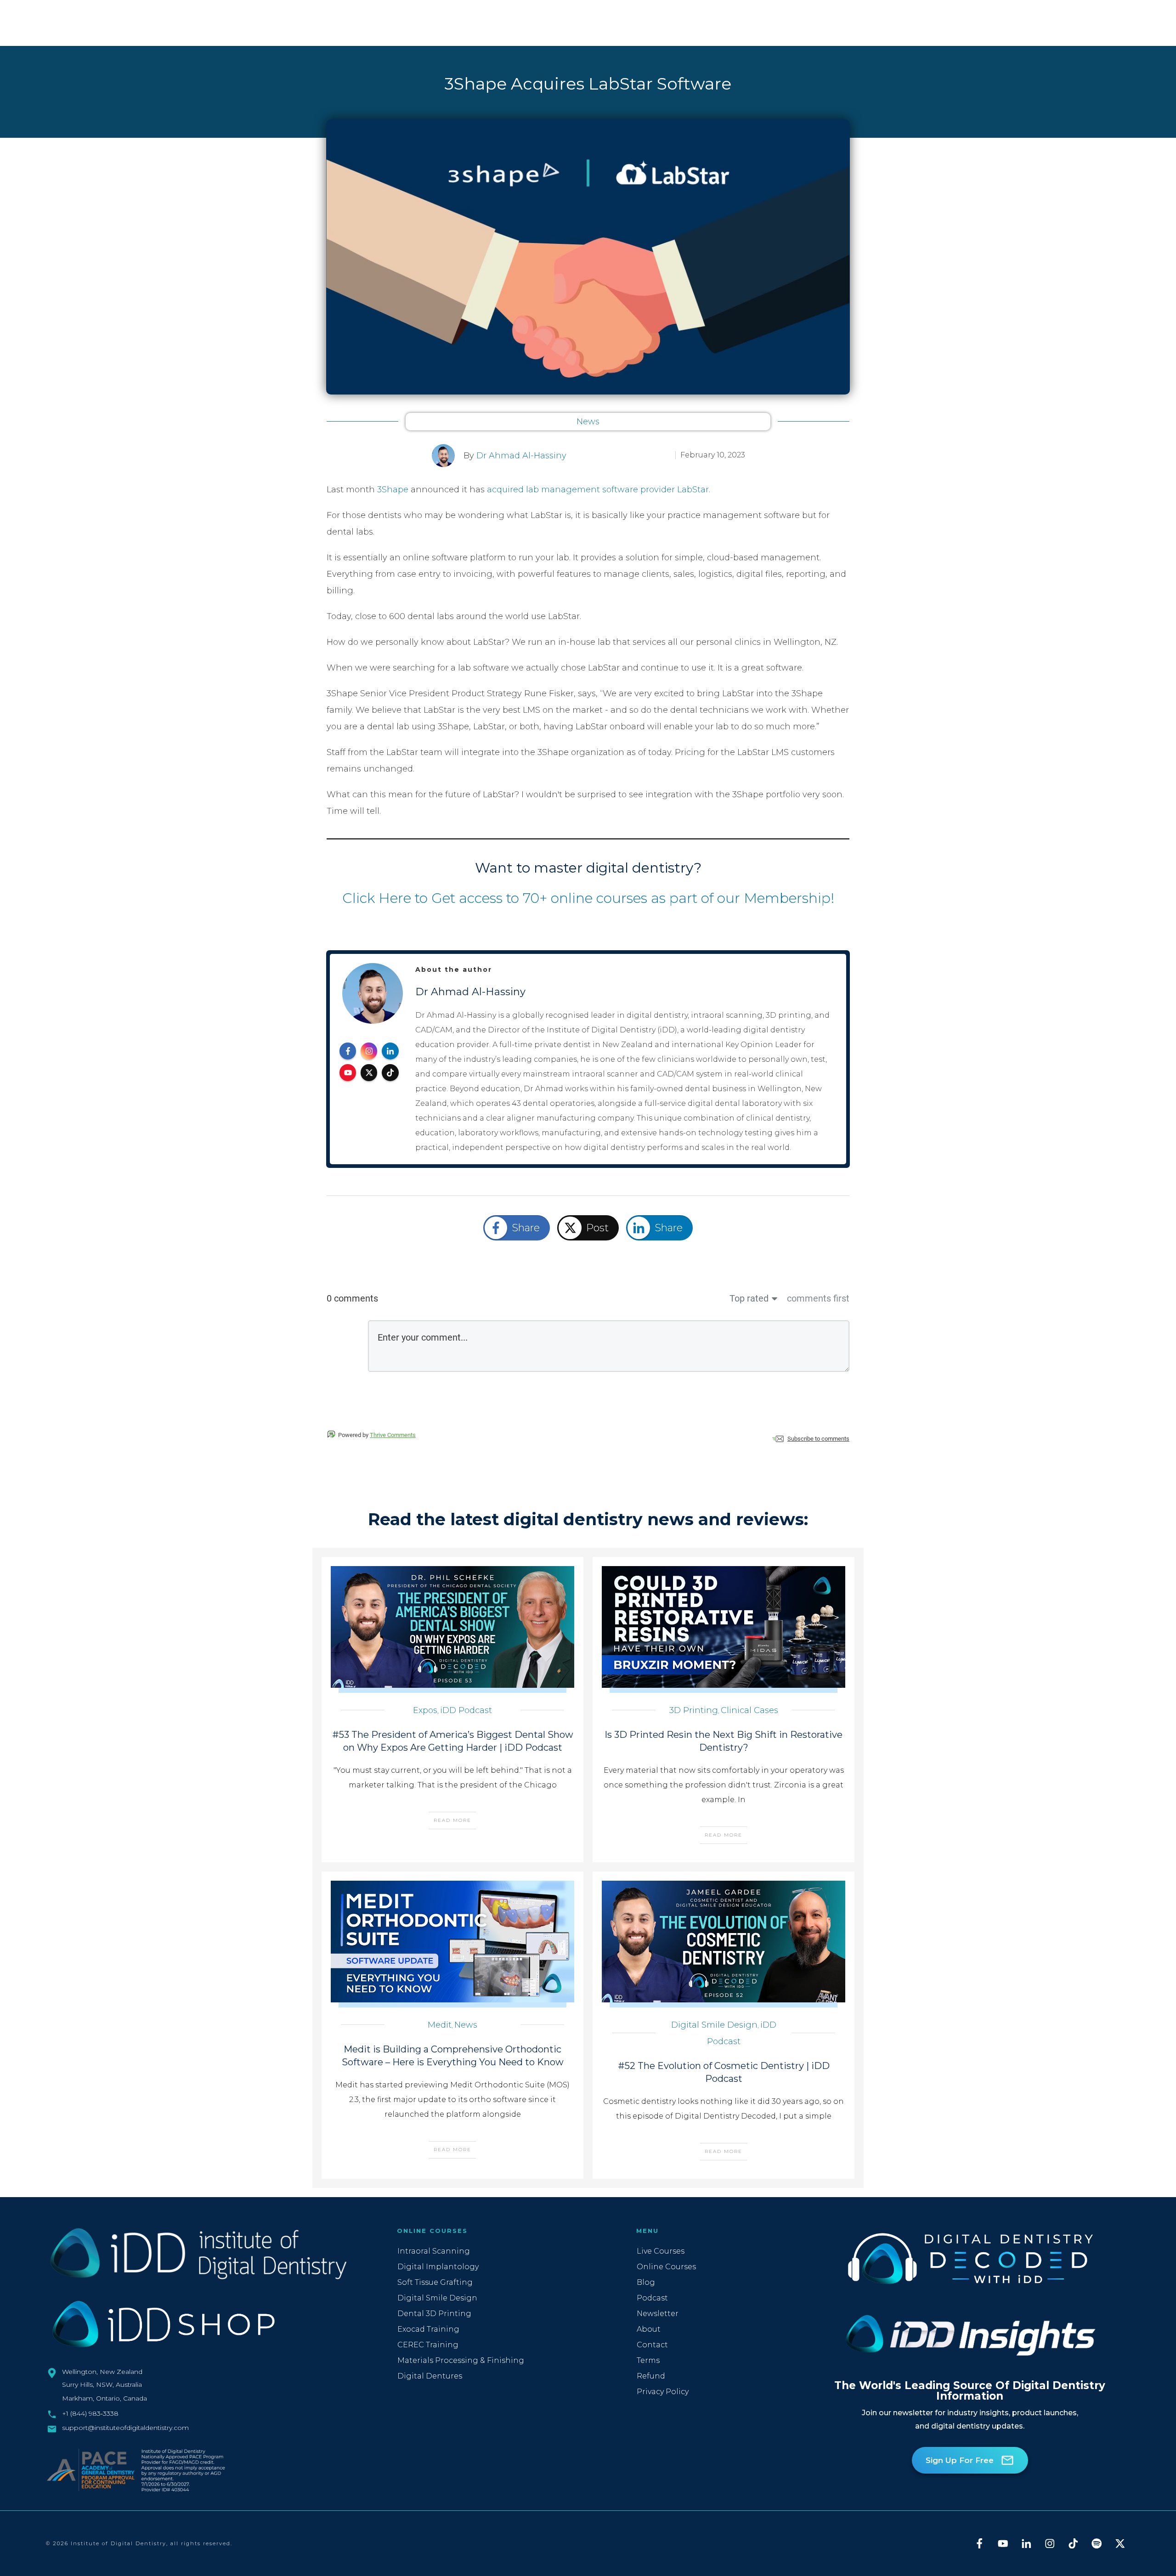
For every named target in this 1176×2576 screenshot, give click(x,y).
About (649, 2329)
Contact (652, 2345)
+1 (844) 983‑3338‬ (90, 2413)
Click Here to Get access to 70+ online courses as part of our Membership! (588, 898)
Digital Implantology (438, 2267)
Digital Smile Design (714, 2025)
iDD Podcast (466, 1710)
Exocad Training (428, 2329)
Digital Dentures (430, 2376)
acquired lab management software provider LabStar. (599, 490)
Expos (425, 1710)
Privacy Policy (663, 2392)
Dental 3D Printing (434, 2314)
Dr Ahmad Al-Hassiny (521, 456)
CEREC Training (428, 2345)
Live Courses (661, 2251)
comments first (818, 1298)
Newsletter (658, 2314)
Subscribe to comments (818, 1439)
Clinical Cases (749, 1710)
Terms (648, 2360)
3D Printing (694, 1710)
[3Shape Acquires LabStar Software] (588, 257)
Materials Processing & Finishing (461, 2360)
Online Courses (666, 2267)
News (588, 422)
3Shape (394, 490)
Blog (646, 2282)
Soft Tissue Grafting (435, 2282)
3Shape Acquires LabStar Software (588, 84)
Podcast (652, 2298)
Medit (440, 2025)
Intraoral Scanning (434, 2251)
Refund (651, 2376)
